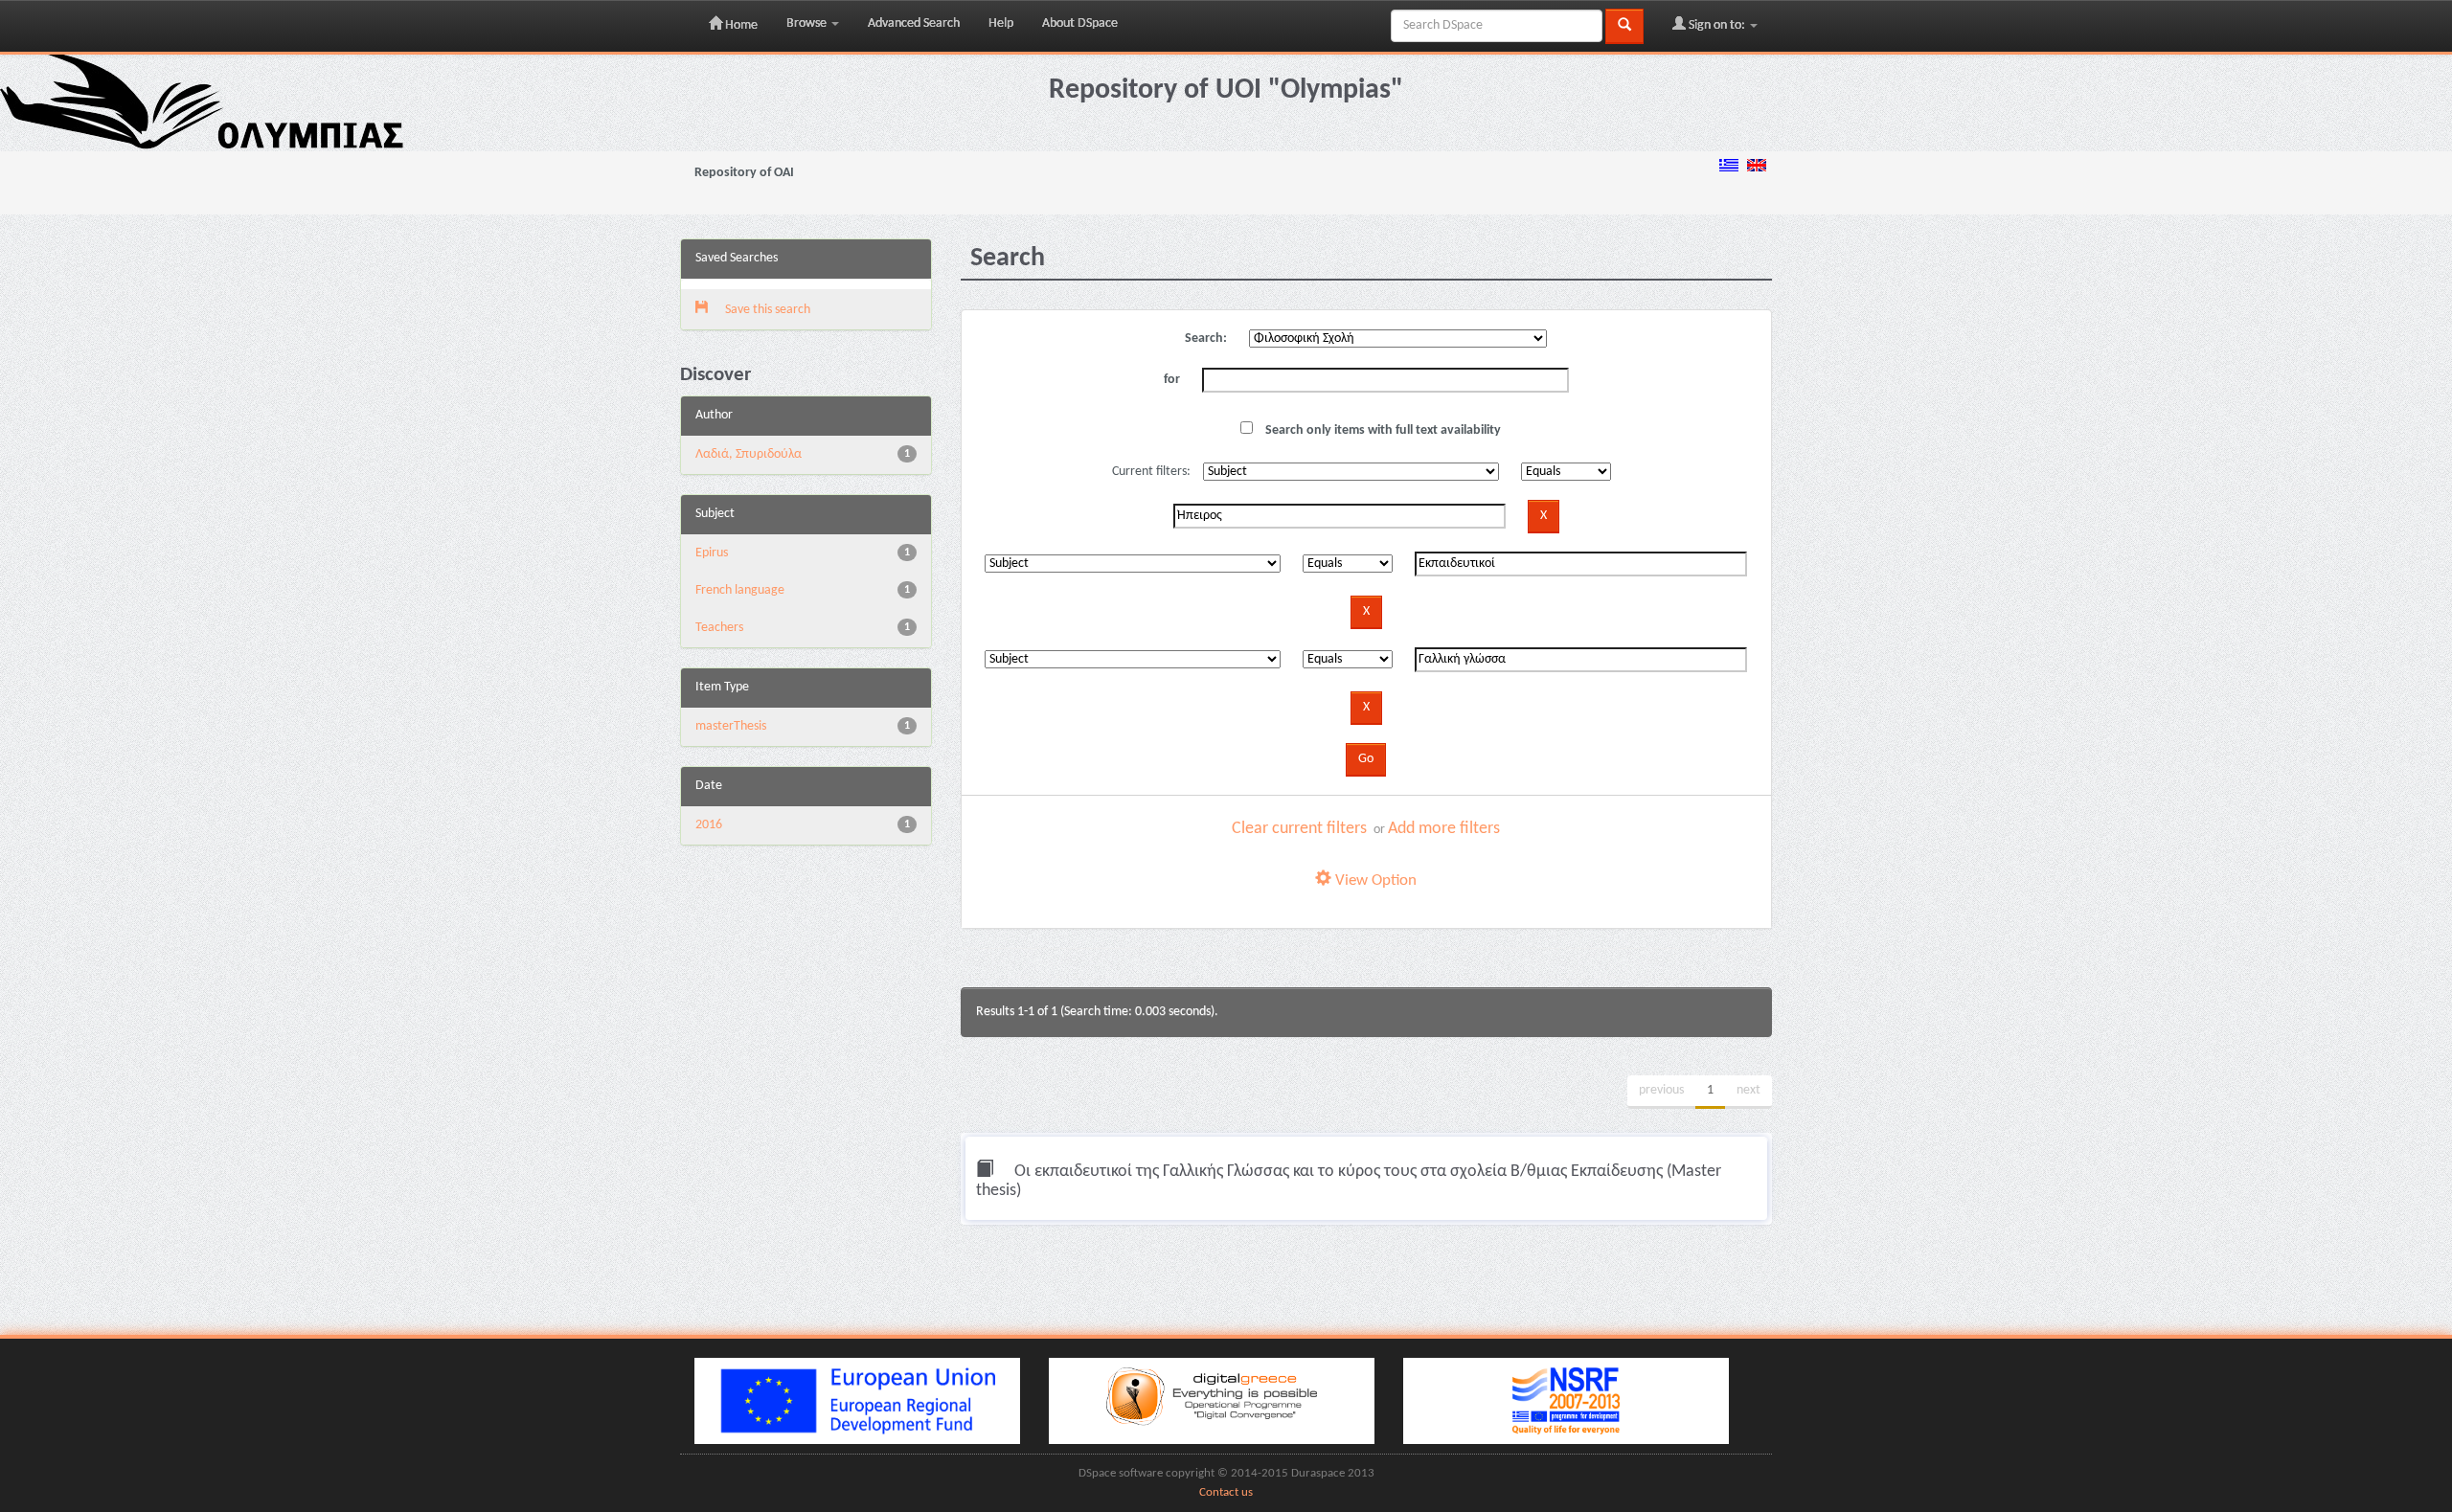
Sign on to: (1717, 25)
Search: (1206, 339)
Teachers (719, 628)
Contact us (1226, 1493)
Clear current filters (1299, 829)
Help (1001, 23)
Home (740, 25)
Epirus (712, 553)
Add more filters (1444, 829)
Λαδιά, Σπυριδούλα (749, 454)
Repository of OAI (744, 173)
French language (740, 590)
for (1172, 380)
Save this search (766, 310)
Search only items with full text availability (1382, 430)
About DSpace (1080, 23)
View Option (1374, 880)
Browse (808, 23)
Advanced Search (914, 23)
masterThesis (731, 726)
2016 (709, 825)
